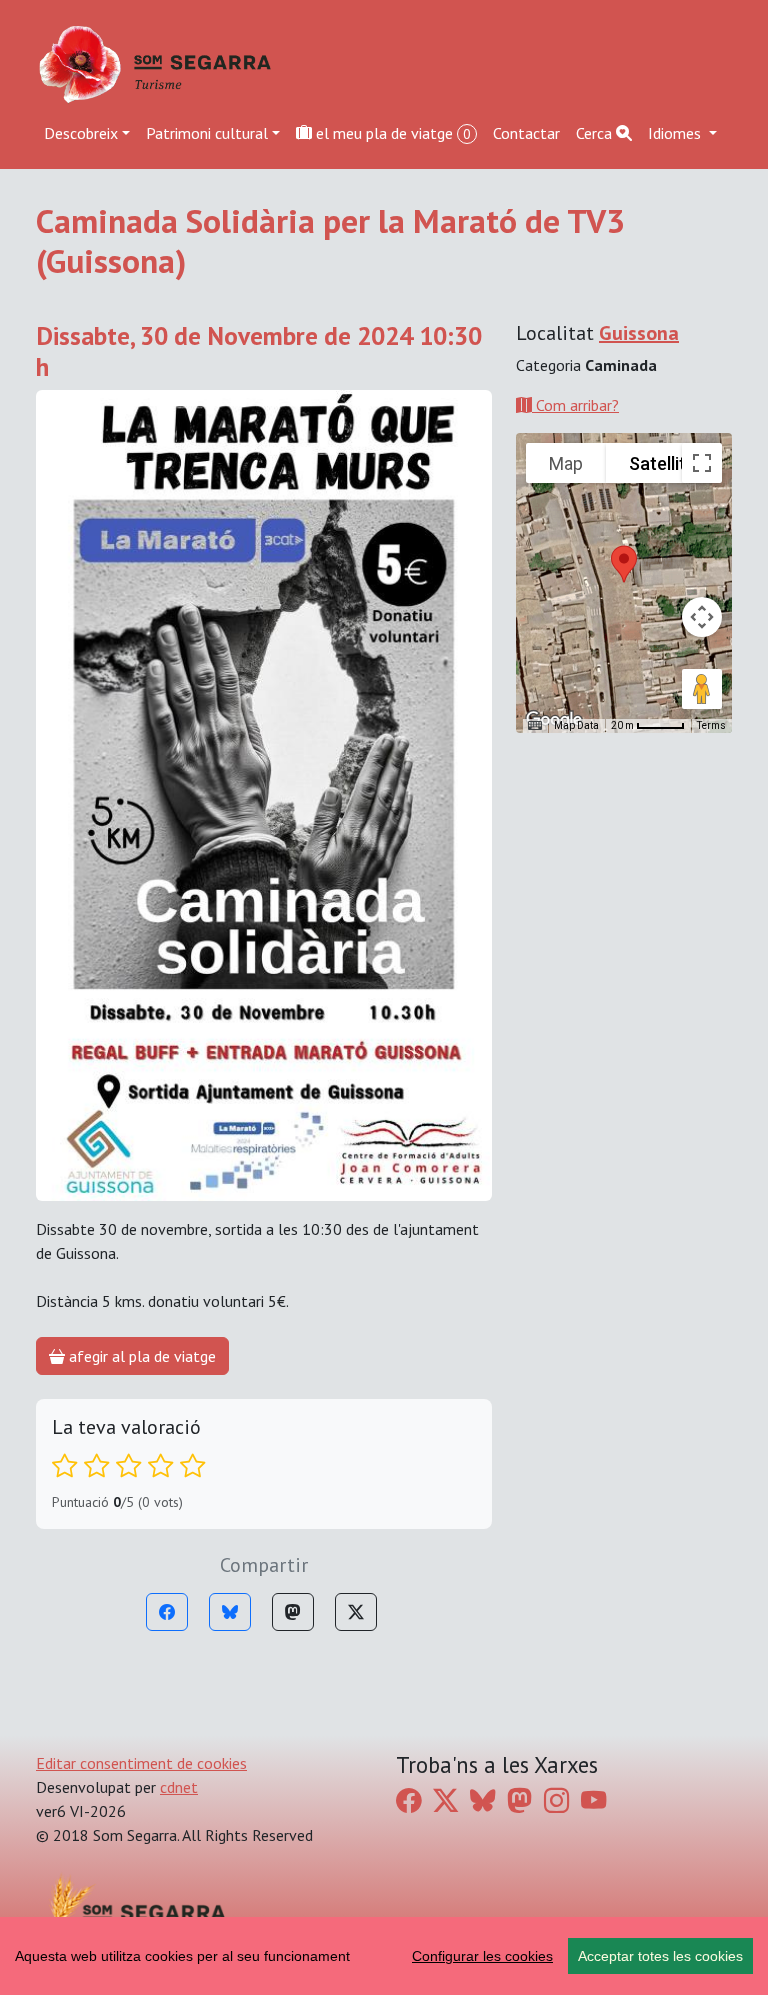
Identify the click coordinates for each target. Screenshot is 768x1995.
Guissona (639, 333)
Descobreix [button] (81, 133)
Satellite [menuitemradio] (662, 463)
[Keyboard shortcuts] (535, 726)
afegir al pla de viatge (140, 1356)
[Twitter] (356, 1612)
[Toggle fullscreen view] (702, 463)
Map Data (576, 725)
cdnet (179, 1787)
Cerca (596, 133)
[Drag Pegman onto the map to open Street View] (702, 689)
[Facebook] (167, 1612)
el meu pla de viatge (391, 133)
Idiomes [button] (676, 133)
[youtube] (593, 1800)
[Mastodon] (293, 1612)
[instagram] (556, 1800)
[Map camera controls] (702, 617)
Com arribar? (575, 405)
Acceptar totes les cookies (660, 1956)
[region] (384, 1956)
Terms (711, 725)
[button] (624, 564)
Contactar (526, 133)
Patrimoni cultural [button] (207, 133)
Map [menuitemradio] (566, 463)
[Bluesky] (230, 1612)
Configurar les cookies (482, 1956)
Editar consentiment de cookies (141, 1763)
